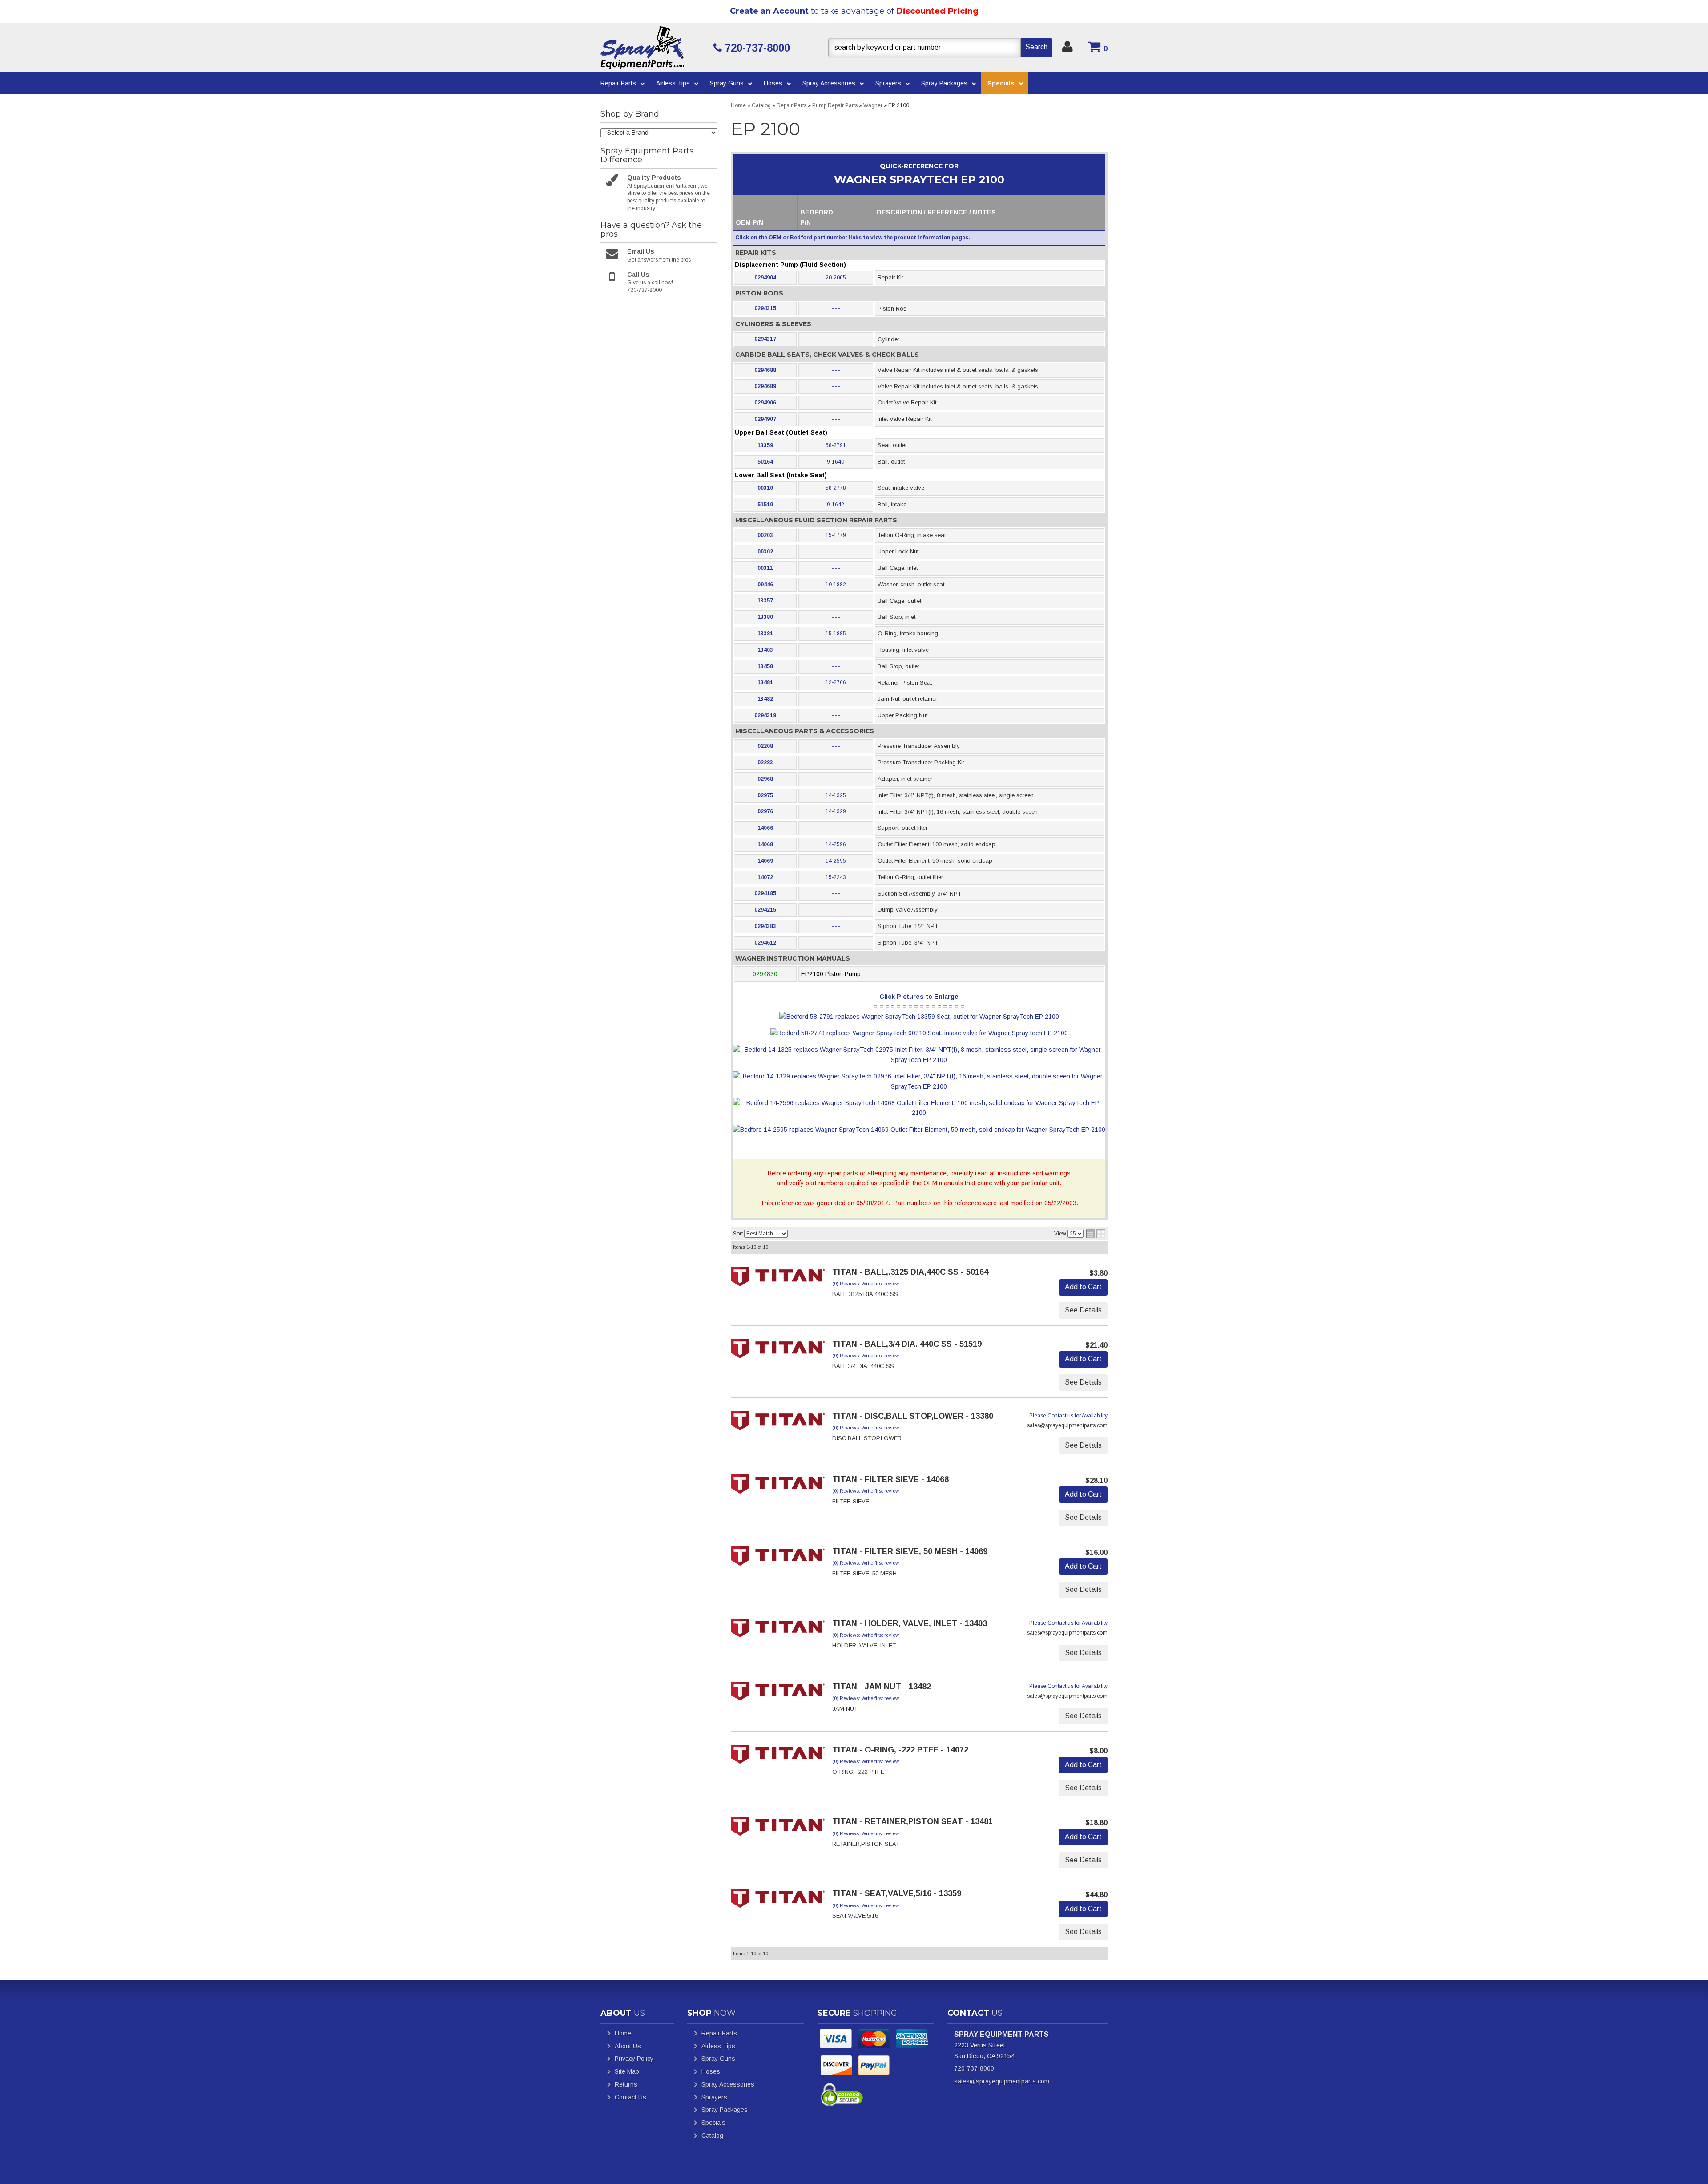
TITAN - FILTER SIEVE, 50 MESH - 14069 (910, 1551)
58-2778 (836, 488)
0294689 (765, 386)
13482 (765, 699)
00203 (765, 535)
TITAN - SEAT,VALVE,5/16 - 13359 (897, 1893)
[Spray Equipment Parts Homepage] (654, 48)
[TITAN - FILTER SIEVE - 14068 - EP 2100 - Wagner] (778, 1486)
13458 (765, 666)
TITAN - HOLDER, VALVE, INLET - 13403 (910, 1623)
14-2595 (836, 861)
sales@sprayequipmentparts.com (1002, 2081)
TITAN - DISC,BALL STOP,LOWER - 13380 (913, 1416)
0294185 (765, 893)
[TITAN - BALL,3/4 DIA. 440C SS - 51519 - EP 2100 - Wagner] (778, 1352)
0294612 (765, 943)
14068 (765, 844)
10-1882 (836, 585)
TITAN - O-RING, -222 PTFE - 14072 (900, 1750)
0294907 (765, 419)
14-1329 (836, 811)
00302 (765, 552)
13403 (765, 650)
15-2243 (836, 877)
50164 (765, 462)
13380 (765, 617)
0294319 (765, 715)
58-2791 (836, 445)
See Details (1083, 1310)
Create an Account (769, 11)
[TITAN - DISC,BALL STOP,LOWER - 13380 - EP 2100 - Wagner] (778, 1423)
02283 (765, 763)
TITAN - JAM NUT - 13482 (882, 1687)
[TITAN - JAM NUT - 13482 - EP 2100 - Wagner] (778, 1694)
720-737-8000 (974, 2068)
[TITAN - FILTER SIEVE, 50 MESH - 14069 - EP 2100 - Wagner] (778, 1558)
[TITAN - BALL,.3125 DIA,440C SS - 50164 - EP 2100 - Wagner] (778, 1280)
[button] (940, 48)
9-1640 (836, 462)
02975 (765, 795)
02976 (765, 811)
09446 (765, 585)
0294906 (765, 403)
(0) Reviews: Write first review (866, 1284)
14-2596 (836, 844)
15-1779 (836, 535)
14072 (765, 877)
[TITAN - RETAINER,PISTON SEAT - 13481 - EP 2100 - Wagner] (778, 1829)
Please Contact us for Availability (1068, 1416)
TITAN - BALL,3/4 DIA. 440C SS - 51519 (907, 1344)
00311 (765, 568)
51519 (765, 505)
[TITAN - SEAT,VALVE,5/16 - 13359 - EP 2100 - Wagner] (778, 1901)
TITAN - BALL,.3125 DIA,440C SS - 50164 (910, 1272)
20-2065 (836, 278)
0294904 (765, 278)
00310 (765, 488)
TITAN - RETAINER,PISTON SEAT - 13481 (912, 1821)
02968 (765, 779)
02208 (765, 746)
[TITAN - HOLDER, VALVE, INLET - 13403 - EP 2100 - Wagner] (778, 1631)
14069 (765, 861)
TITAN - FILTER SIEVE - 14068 (890, 1479)
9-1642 (836, 505)
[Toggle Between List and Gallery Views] (1096, 1234)
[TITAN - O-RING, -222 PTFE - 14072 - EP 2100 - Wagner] (778, 1757)
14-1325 (836, 795)
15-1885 (836, 634)
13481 (765, 682)
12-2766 (836, 682)
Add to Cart (1083, 1287)
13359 (765, 445)
